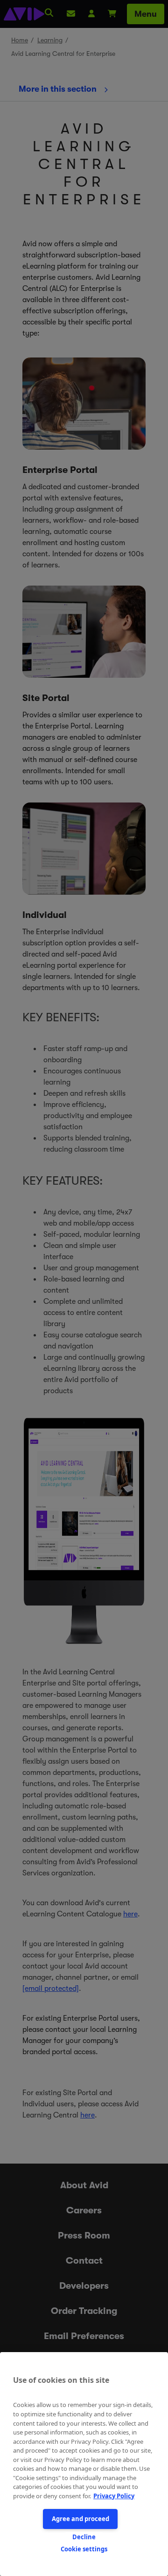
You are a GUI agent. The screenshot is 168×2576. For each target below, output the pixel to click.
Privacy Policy (114, 2496)
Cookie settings (84, 2549)
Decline (84, 2537)
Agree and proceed (80, 2519)
